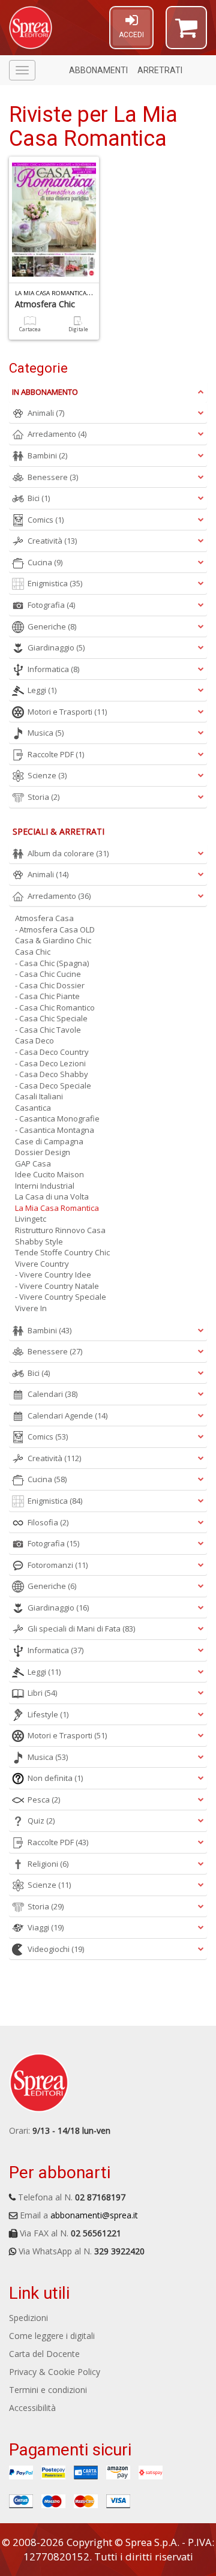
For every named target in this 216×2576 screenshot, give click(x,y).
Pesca (44, 1800)
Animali (46, 413)
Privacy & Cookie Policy (55, 2372)
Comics (46, 520)
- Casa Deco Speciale (53, 1085)
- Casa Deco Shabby (52, 1074)
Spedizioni (28, 2318)
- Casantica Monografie (57, 1118)
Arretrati (160, 70)
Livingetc (31, 1219)
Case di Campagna (49, 1141)
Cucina (45, 562)
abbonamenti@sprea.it (94, 2215)
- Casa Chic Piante (47, 996)
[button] (186, 33)
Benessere (53, 477)
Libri (42, 1693)
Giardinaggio (56, 647)
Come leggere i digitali (52, 2336)
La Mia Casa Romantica (57, 1208)
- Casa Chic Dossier (50, 985)
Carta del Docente (44, 2354)
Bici (39, 498)
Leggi (42, 690)
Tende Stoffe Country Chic (62, 1252)
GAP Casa (33, 1163)
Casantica (33, 1108)
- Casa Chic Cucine (48, 974)
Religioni (48, 1864)
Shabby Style (39, 1241)
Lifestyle (48, 1714)
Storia (43, 797)
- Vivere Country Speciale (61, 1297)
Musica (46, 733)
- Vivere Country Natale (57, 1286)
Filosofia (48, 1522)
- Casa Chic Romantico (55, 1007)
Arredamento (57, 434)
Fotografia (51, 605)
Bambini (47, 455)
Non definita (55, 1778)
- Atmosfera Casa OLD (55, 929)
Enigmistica (55, 583)
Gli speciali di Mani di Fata (81, 1629)
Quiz (41, 1821)
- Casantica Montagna (55, 1130)
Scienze (47, 775)
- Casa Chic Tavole (48, 1030)
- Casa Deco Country (52, 1052)
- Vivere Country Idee (53, 1274)
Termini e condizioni (48, 2390)
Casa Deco (34, 1040)
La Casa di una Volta (52, 1196)
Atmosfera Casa (44, 918)
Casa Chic (33, 952)
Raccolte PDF (56, 754)
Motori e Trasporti (67, 712)
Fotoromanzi (58, 1565)
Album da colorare (68, 853)
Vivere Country (42, 1264)
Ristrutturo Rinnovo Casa (60, 1230)
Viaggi (46, 1927)
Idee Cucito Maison (49, 1174)
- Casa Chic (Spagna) (52, 963)
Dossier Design (43, 1152)
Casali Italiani (39, 1096)
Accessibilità (32, 2408)
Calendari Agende (67, 1416)
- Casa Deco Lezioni (50, 1063)
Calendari (52, 1394)
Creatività (52, 541)
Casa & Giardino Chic (53, 940)
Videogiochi (56, 1949)
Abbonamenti (98, 70)
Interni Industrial (45, 1186)
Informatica (53, 669)
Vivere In (31, 1308)
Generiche (52, 626)
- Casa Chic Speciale (51, 1018)
